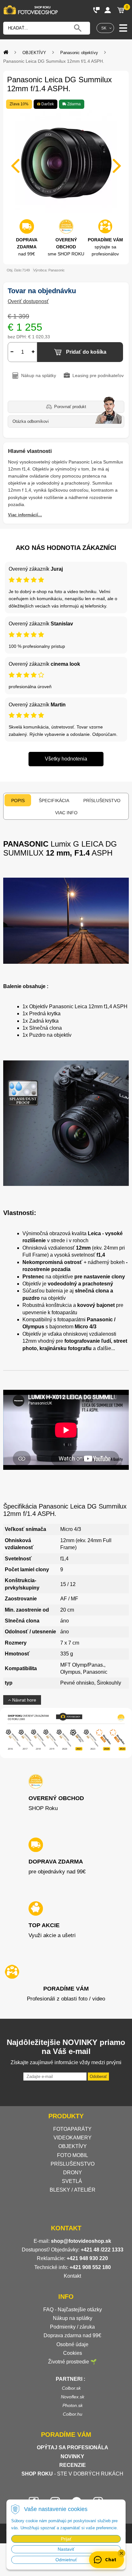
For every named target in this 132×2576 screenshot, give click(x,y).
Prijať (66, 2539)
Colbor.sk (71, 2388)
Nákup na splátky (73, 2318)
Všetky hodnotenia (66, 759)
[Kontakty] (96, 10)
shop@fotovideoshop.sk (81, 2241)
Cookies (73, 2353)
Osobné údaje (72, 2344)
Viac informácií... (25, 515)
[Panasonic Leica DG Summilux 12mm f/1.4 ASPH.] (66, 162)
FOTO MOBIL (73, 2155)
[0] (121, 10)
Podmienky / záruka (72, 2327)
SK (104, 28)
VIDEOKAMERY (73, 2138)
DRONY (73, 2173)
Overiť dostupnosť (28, 301)
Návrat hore (24, 1700)
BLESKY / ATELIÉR (73, 2190)
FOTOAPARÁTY (72, 2129)
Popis (18, 801)
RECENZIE (73, 2465)
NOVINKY (72, 2456)
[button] (121, 2553)
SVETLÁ (73, 2181)
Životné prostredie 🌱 (72, 2362)
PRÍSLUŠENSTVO (73, 2164)
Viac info (66, 813)
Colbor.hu (73, 2414)
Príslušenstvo (102, 801)
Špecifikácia (54, 801)
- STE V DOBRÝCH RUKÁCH (72, 2474)
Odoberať (98, 2077)
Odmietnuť (66, 2560)
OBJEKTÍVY (34, 53)
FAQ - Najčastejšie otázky (73, 2310)
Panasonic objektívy (79, 53)
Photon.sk (73, 2405)
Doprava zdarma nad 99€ (72, 2335)
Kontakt (72, 2276)
